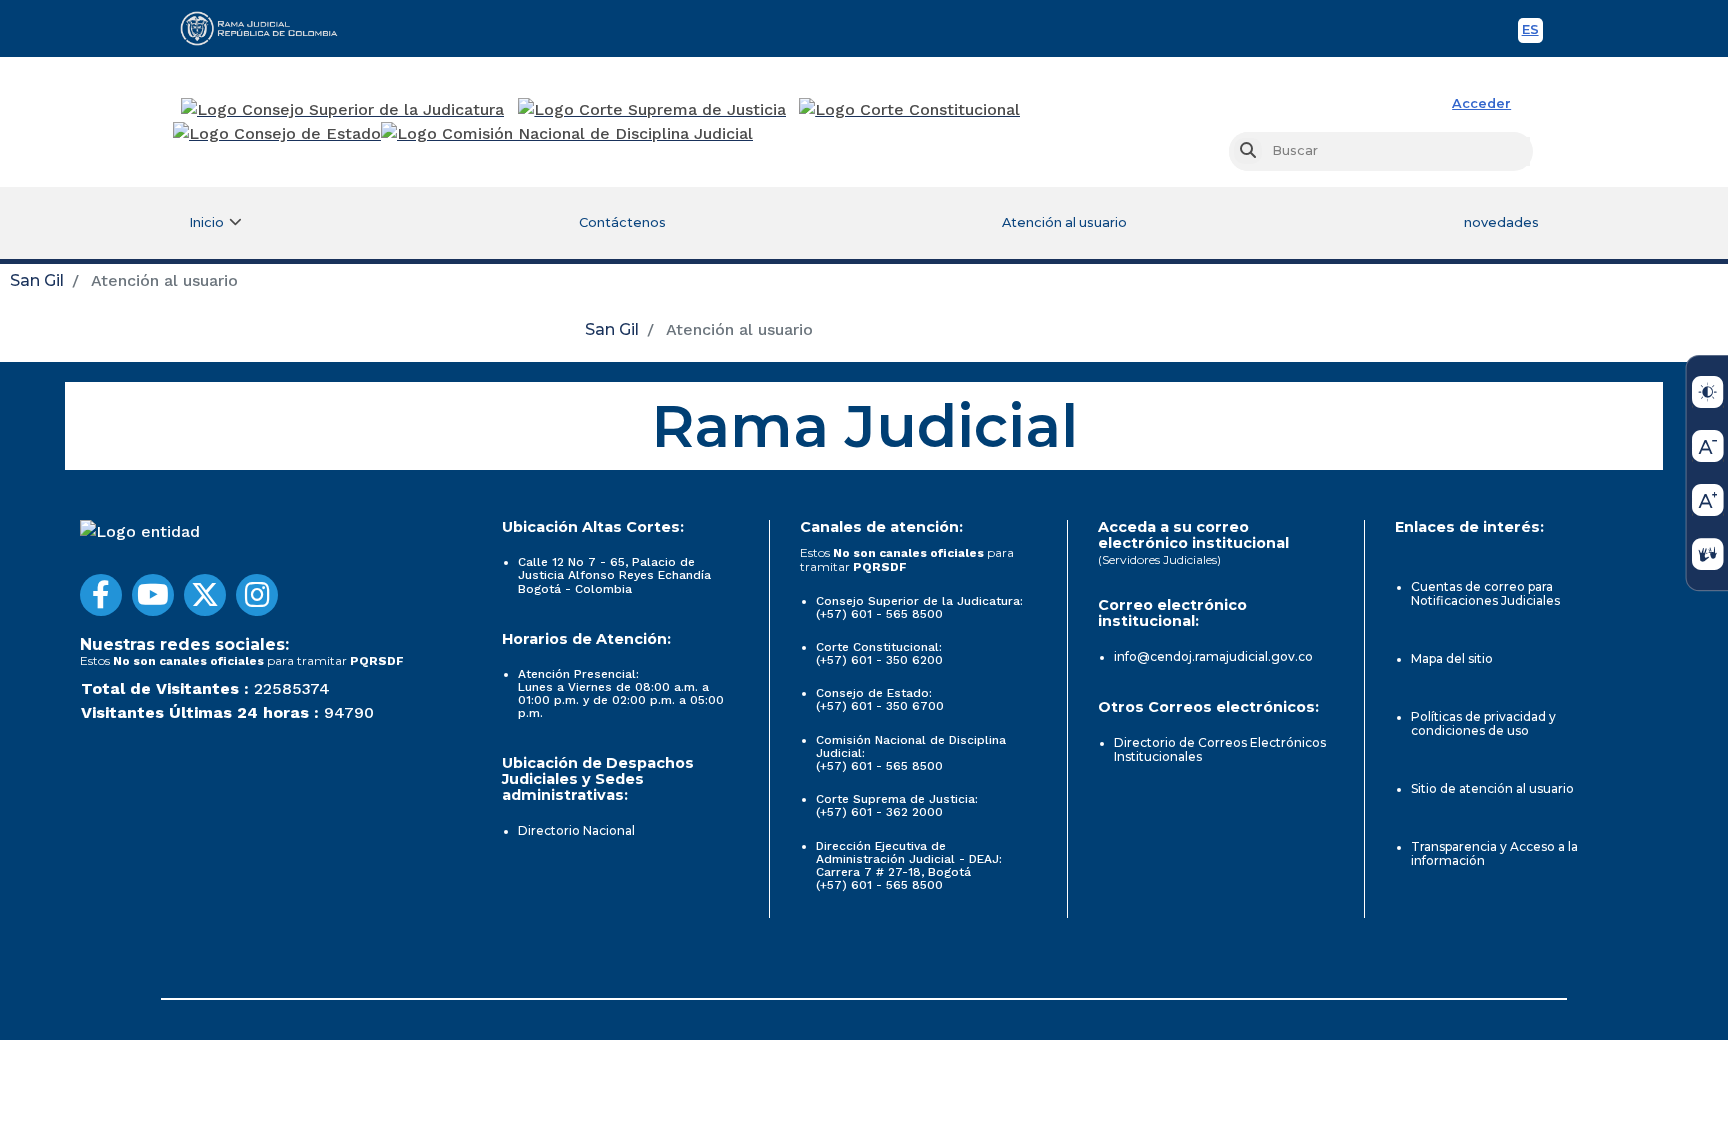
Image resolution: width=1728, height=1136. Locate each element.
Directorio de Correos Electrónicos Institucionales (1220, 749)
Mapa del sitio (1452, 658)
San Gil (37, 280)
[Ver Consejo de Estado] (277, 134)
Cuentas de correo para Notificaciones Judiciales (1485, 593)
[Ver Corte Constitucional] (910, 110)
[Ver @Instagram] (257, 595)
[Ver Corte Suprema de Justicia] (652, 110)
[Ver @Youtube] (153, 595)
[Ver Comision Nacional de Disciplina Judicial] (567, 134)
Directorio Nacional (576, 830)
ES (1532, 32)
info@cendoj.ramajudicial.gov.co (1213, 656)
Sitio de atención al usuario (1492, 788)
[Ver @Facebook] (101, 595)
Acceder (1481, 103)
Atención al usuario (1064, 222)
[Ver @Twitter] (205, 595)
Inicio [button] (206, 222)
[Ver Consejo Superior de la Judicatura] (342, 110)
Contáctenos (622, 222)
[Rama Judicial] (268, 28)
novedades (1501, 222)
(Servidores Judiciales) (1159, 559)
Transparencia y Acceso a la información (1494, 853)
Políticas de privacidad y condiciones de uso (1483, 723)
